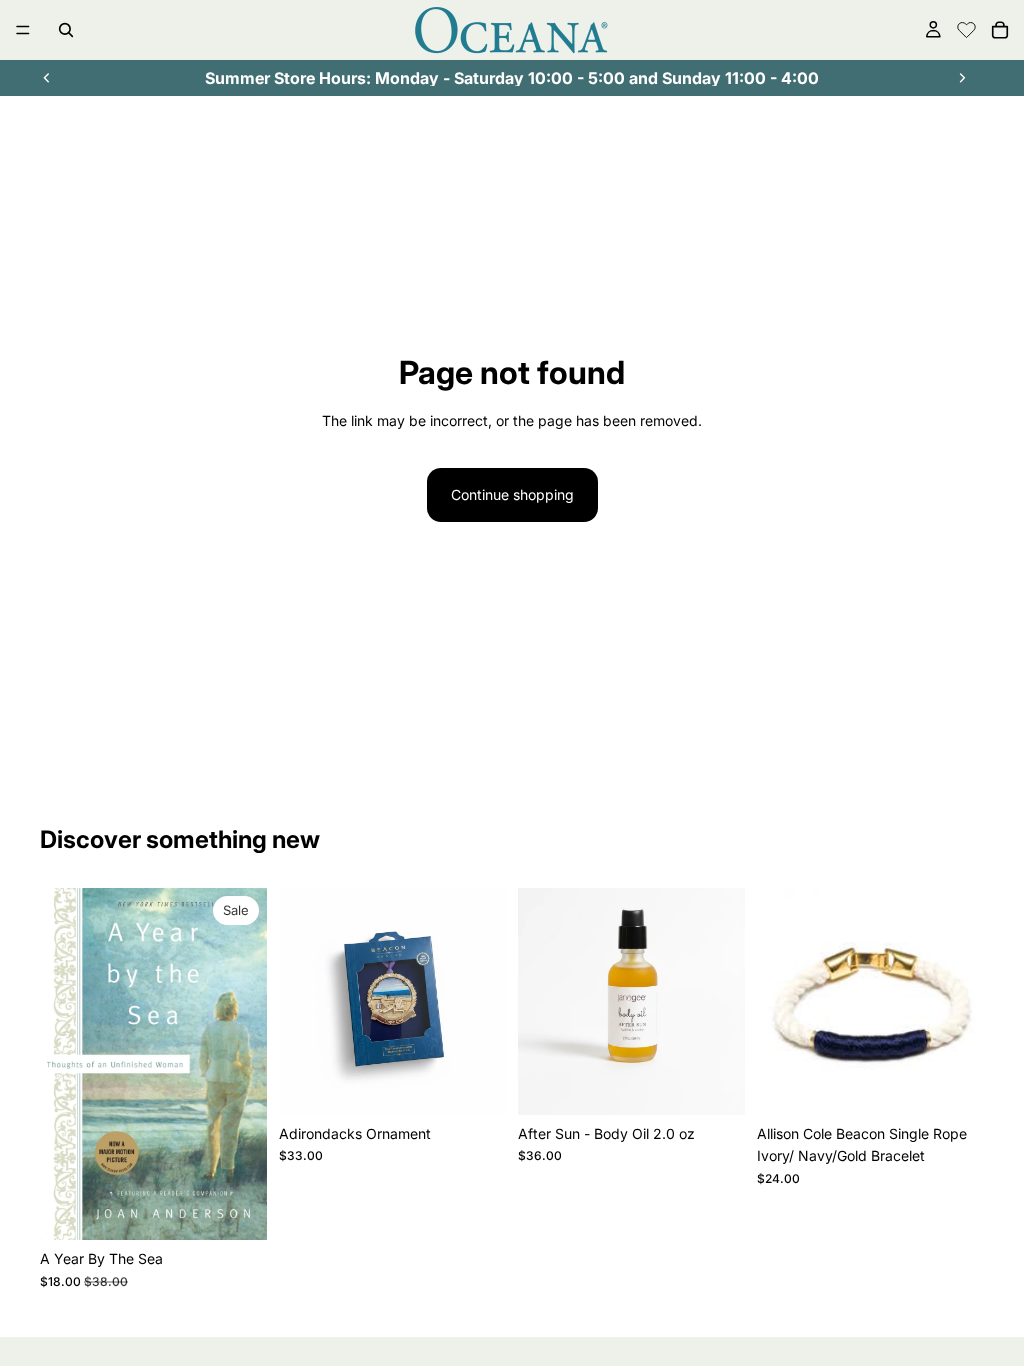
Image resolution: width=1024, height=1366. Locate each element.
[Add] (236, 1210)
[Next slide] (962, 78)
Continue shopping (512, 494)
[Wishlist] (966, 27)
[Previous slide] (47, 78)
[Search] (66, 30)
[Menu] (23, 30)
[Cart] (1000, 30)
